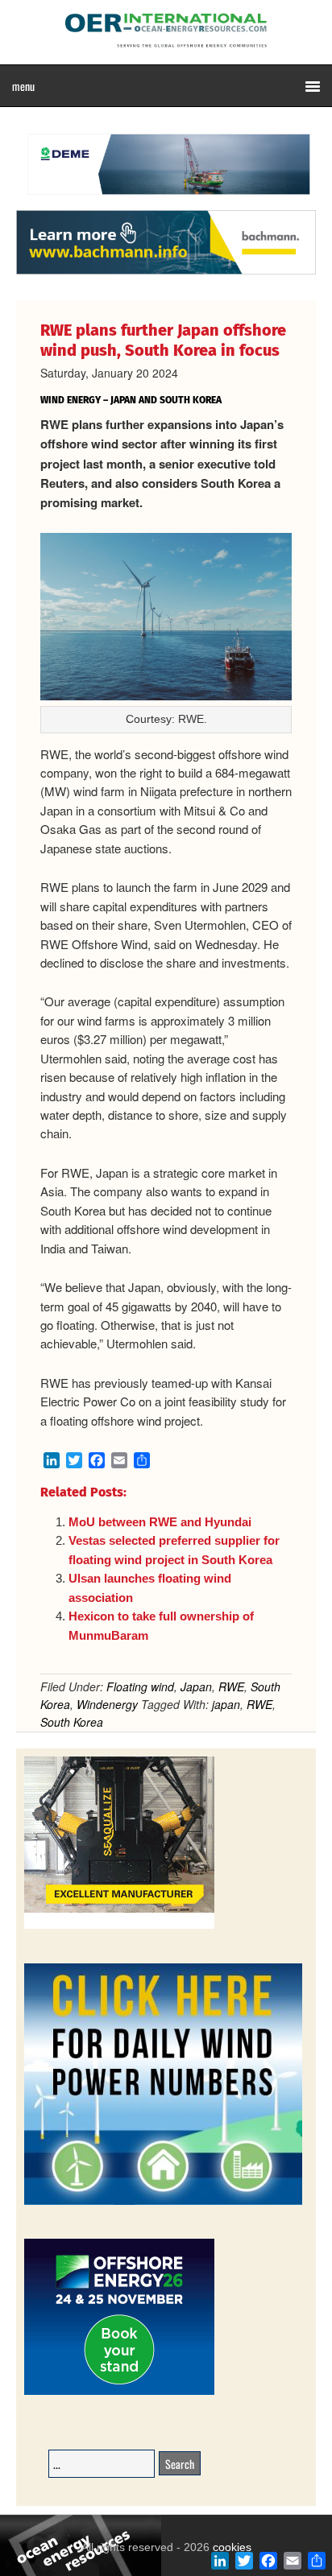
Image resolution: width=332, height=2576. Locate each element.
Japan (196, 1686)
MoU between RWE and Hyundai (160, 1522)
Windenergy (107, 1704)
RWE (231, 1686)
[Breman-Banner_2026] (119, 1926)
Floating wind (140, 1686)
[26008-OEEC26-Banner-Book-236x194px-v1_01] (119, 2392)
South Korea (72, 1722)
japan (226, 1704)
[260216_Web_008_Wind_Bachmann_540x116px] (166, 272)
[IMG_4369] (166, 202)
